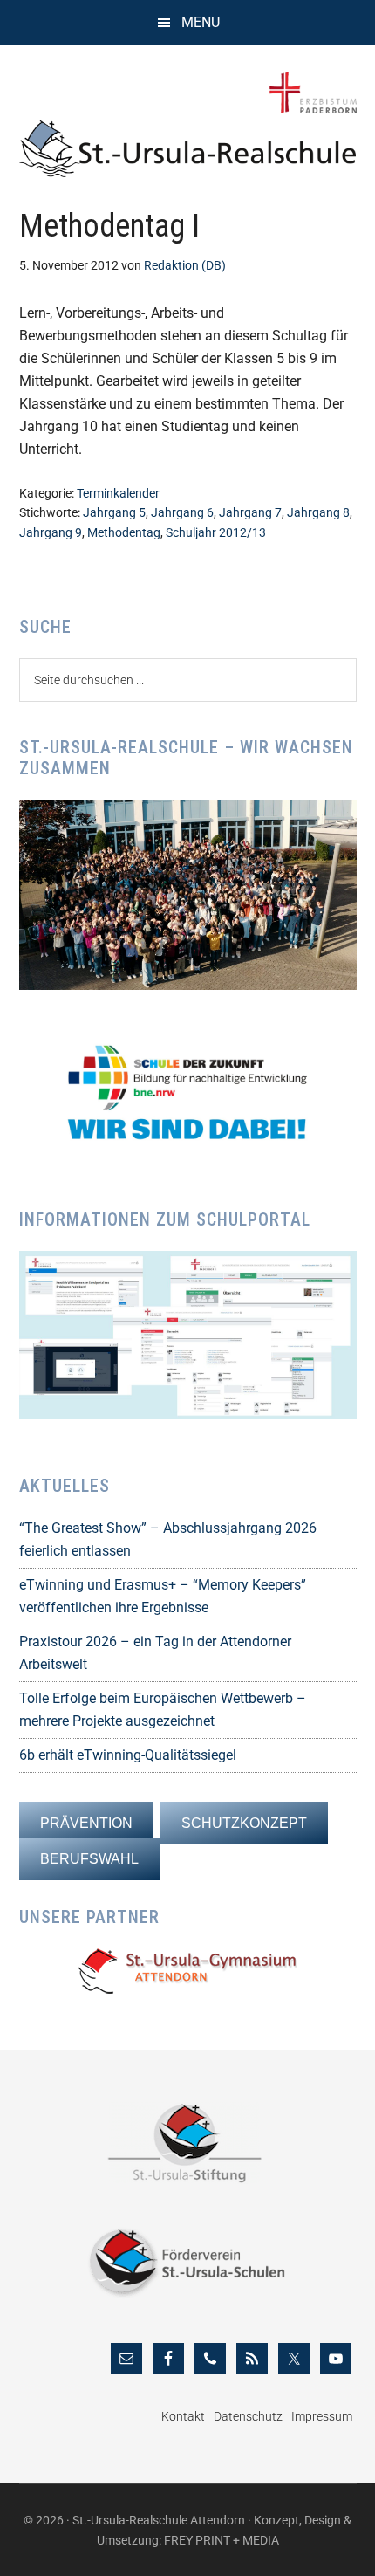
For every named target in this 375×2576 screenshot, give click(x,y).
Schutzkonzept (244, 1823)
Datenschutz (248, 2416)
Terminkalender (118, 493)
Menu (201, 22)
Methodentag (124, 532)
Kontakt (183, 2416)
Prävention (86, 1823)
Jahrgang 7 (250, 512)
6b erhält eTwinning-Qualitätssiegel (128, 1755)
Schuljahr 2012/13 (216, 532)
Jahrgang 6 (182, 512)
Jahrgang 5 (114, 512)
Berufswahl (89, 1859)
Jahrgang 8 (318, 512)
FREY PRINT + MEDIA (222, 2540)
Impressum (322, 2416)
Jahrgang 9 (51, 532)
